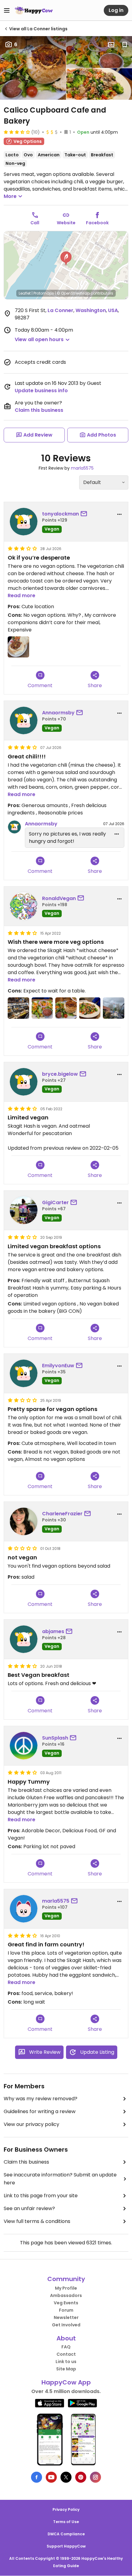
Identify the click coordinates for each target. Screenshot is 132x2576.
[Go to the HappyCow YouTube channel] (51, 2477)
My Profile (66, 2288)
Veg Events (66, 2303)
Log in (116, 10)
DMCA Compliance (66, 2534)
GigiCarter (55, 1202)
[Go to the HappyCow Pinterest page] (81, 2477)
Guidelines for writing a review (40, 2111)
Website (66, 223)
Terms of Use (66, 2522)
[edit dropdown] (117, 834)
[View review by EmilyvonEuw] (24, 1373)
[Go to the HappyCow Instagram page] (95, 2477)
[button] (66, 259)
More (10, 196)
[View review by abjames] (24, 1639)
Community (66, 2279)
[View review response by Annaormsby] (14, 827)
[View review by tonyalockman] (24, 522)
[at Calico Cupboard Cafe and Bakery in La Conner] (18, 647)
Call (35, 223)
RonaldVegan (59, 898)
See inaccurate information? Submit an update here (60, 2179)
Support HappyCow (66, 2546)
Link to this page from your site (41, 2196)
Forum (66, 2310)
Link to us (66, 2362)
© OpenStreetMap (73, 293)
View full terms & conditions (37, 2221)
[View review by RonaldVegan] (24, 906)
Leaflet (25, 293)
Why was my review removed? (41, 2099)
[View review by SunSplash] (24, 1746)
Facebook (97, 223)
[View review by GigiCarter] (24, 1210)
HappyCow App (66, 2382)
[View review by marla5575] (24, 1909)
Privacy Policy (66, 2509)
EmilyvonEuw (58, 1366)
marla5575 (82, 468)
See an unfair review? (29, 2208)
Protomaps (44, 293)
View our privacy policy (31, 2124)
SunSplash (55, 1738)
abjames (53, 1631)
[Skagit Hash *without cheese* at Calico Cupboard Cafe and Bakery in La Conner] (90, 1008)
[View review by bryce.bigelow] (24, 1082)
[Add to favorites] (125, 45)
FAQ (66, 2347)
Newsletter (66, 2317)
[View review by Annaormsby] (24, 720)
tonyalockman (60, 514)
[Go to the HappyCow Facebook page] (37, 2477)
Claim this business (39, 410)
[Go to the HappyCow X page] (66, 2477)
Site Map (66, 2369)
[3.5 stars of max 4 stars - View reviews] (17, 132)
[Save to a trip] (111, 45)
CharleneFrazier (62, 1514)
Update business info (41, 391)
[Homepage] (34, 10)
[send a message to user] (85, 514)
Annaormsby (58, 713)
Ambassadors (66, 2295)
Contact (66, 2354)
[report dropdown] (119, 514)
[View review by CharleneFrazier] (24, 1521)
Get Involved (66, 2325)
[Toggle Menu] (7, 10)
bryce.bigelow (60, 1074)
